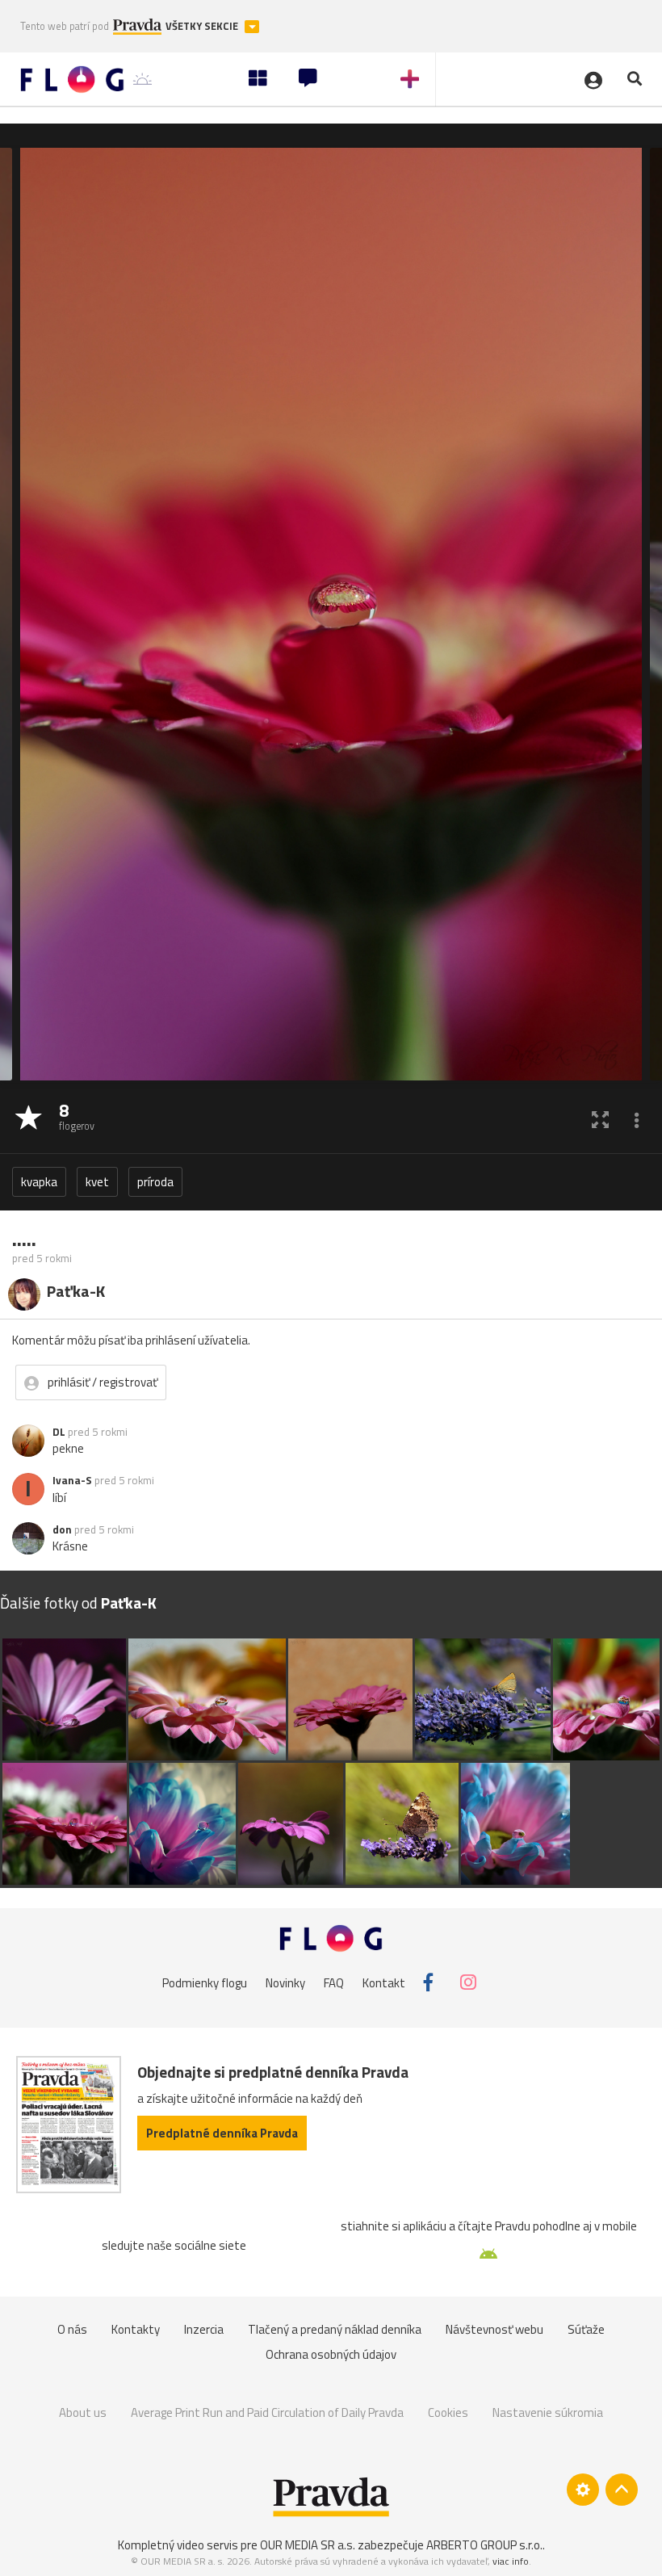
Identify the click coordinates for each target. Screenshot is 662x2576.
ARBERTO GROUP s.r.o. (484, 2545)
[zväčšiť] (600, 1119)
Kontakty (136, 2329)
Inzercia (204, 2329)
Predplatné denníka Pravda (222, 2133)
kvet (97, 1182)
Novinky (285, 1982)
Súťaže (586, 2329)
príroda (155, 1182)
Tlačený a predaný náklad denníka (335, 2329)
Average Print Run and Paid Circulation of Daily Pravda (267, 2412)
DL (59, 1432)
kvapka (39, 1182)
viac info (511, 2561)
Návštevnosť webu (494, 2329)
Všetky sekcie (203, 26)
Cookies (448, 2412)
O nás (72, 2329)
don (62, 1529)
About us (83, 2412)
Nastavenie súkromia (548, 2412)
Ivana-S (72, 1480)
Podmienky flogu (205, 1982)
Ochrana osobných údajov (331, 2354)
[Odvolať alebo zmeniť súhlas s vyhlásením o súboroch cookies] (583, 2490)
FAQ (334, 1982)
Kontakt (384, 1982)
